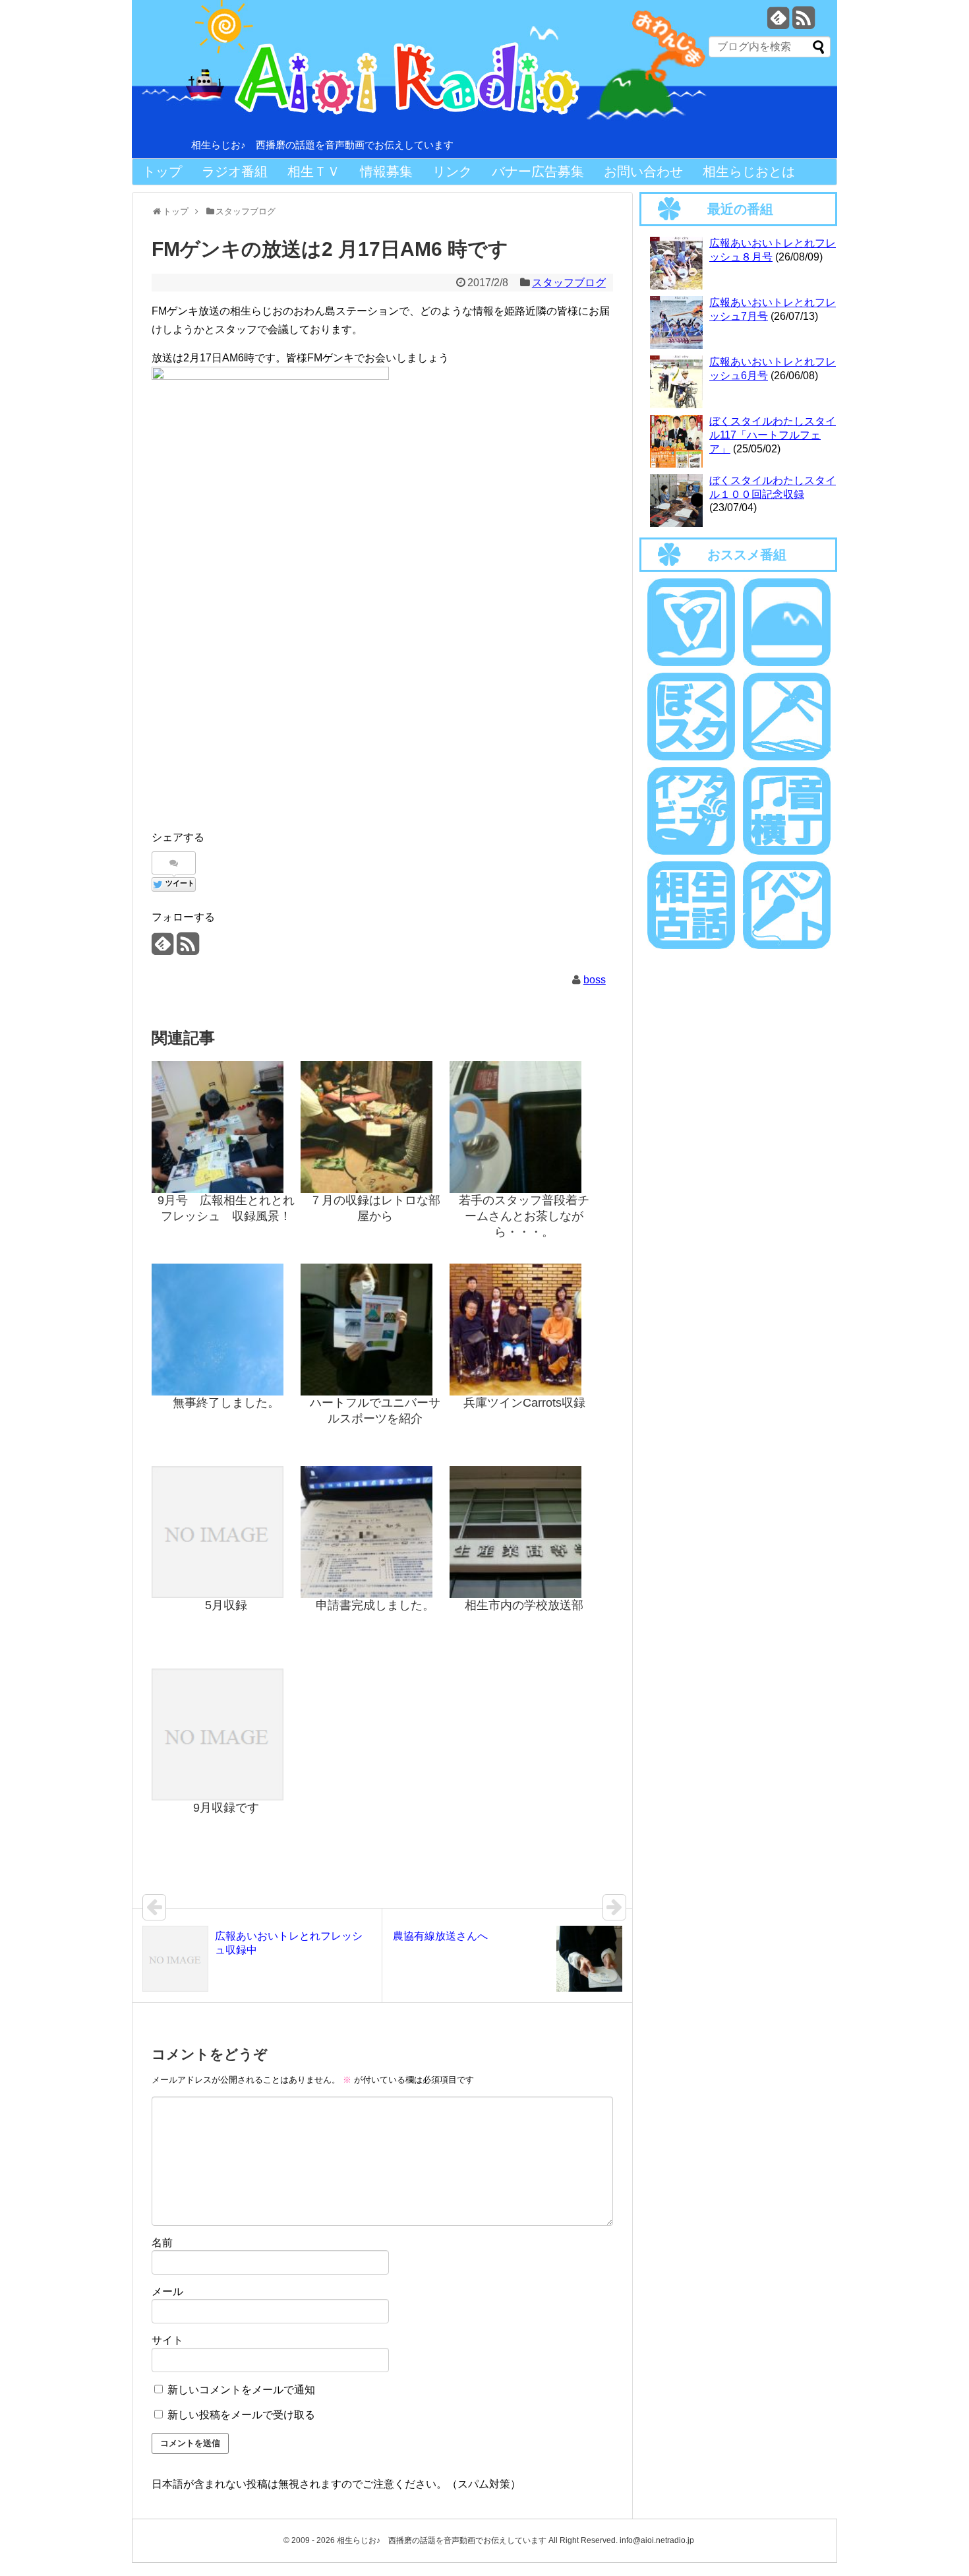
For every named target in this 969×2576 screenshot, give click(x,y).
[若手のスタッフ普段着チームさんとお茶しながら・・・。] (524, 1127)
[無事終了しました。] (226, 1330)
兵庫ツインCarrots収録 (524, 1403)
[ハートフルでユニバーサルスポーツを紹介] (375, 1330)
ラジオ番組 (235, 171)
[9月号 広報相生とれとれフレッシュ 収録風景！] (226, 1127)
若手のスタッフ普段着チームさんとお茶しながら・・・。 (524, 1216)
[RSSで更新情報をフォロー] (803, 23)
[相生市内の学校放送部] (524, 1532)
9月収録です (226, 1808)
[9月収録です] (226, 1734)
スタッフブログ (569, 283)
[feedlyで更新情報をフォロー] (778, 23)
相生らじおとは (749, 171)
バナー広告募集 (538, 171)
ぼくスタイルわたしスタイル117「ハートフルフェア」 (773, 435)
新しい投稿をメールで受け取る (241, 2415)
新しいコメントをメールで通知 (241, 2390)
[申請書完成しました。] (375, 1532)
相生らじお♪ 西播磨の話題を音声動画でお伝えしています (322, 145)
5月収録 (226, 1605)
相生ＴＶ (314, 171)
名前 (162, 2243)
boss (595, 980)
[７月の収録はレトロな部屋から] (375, 1127)
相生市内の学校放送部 (524, 1605)
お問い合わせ (643, 171)
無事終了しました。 (226, 1403)
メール (167, 2291)
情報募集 (386, 171)
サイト (167, 2340)
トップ (162, 171)
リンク (452, 171)
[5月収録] (226, 1532)
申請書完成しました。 (375, 1605)
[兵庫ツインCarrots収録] (524, 1330)
